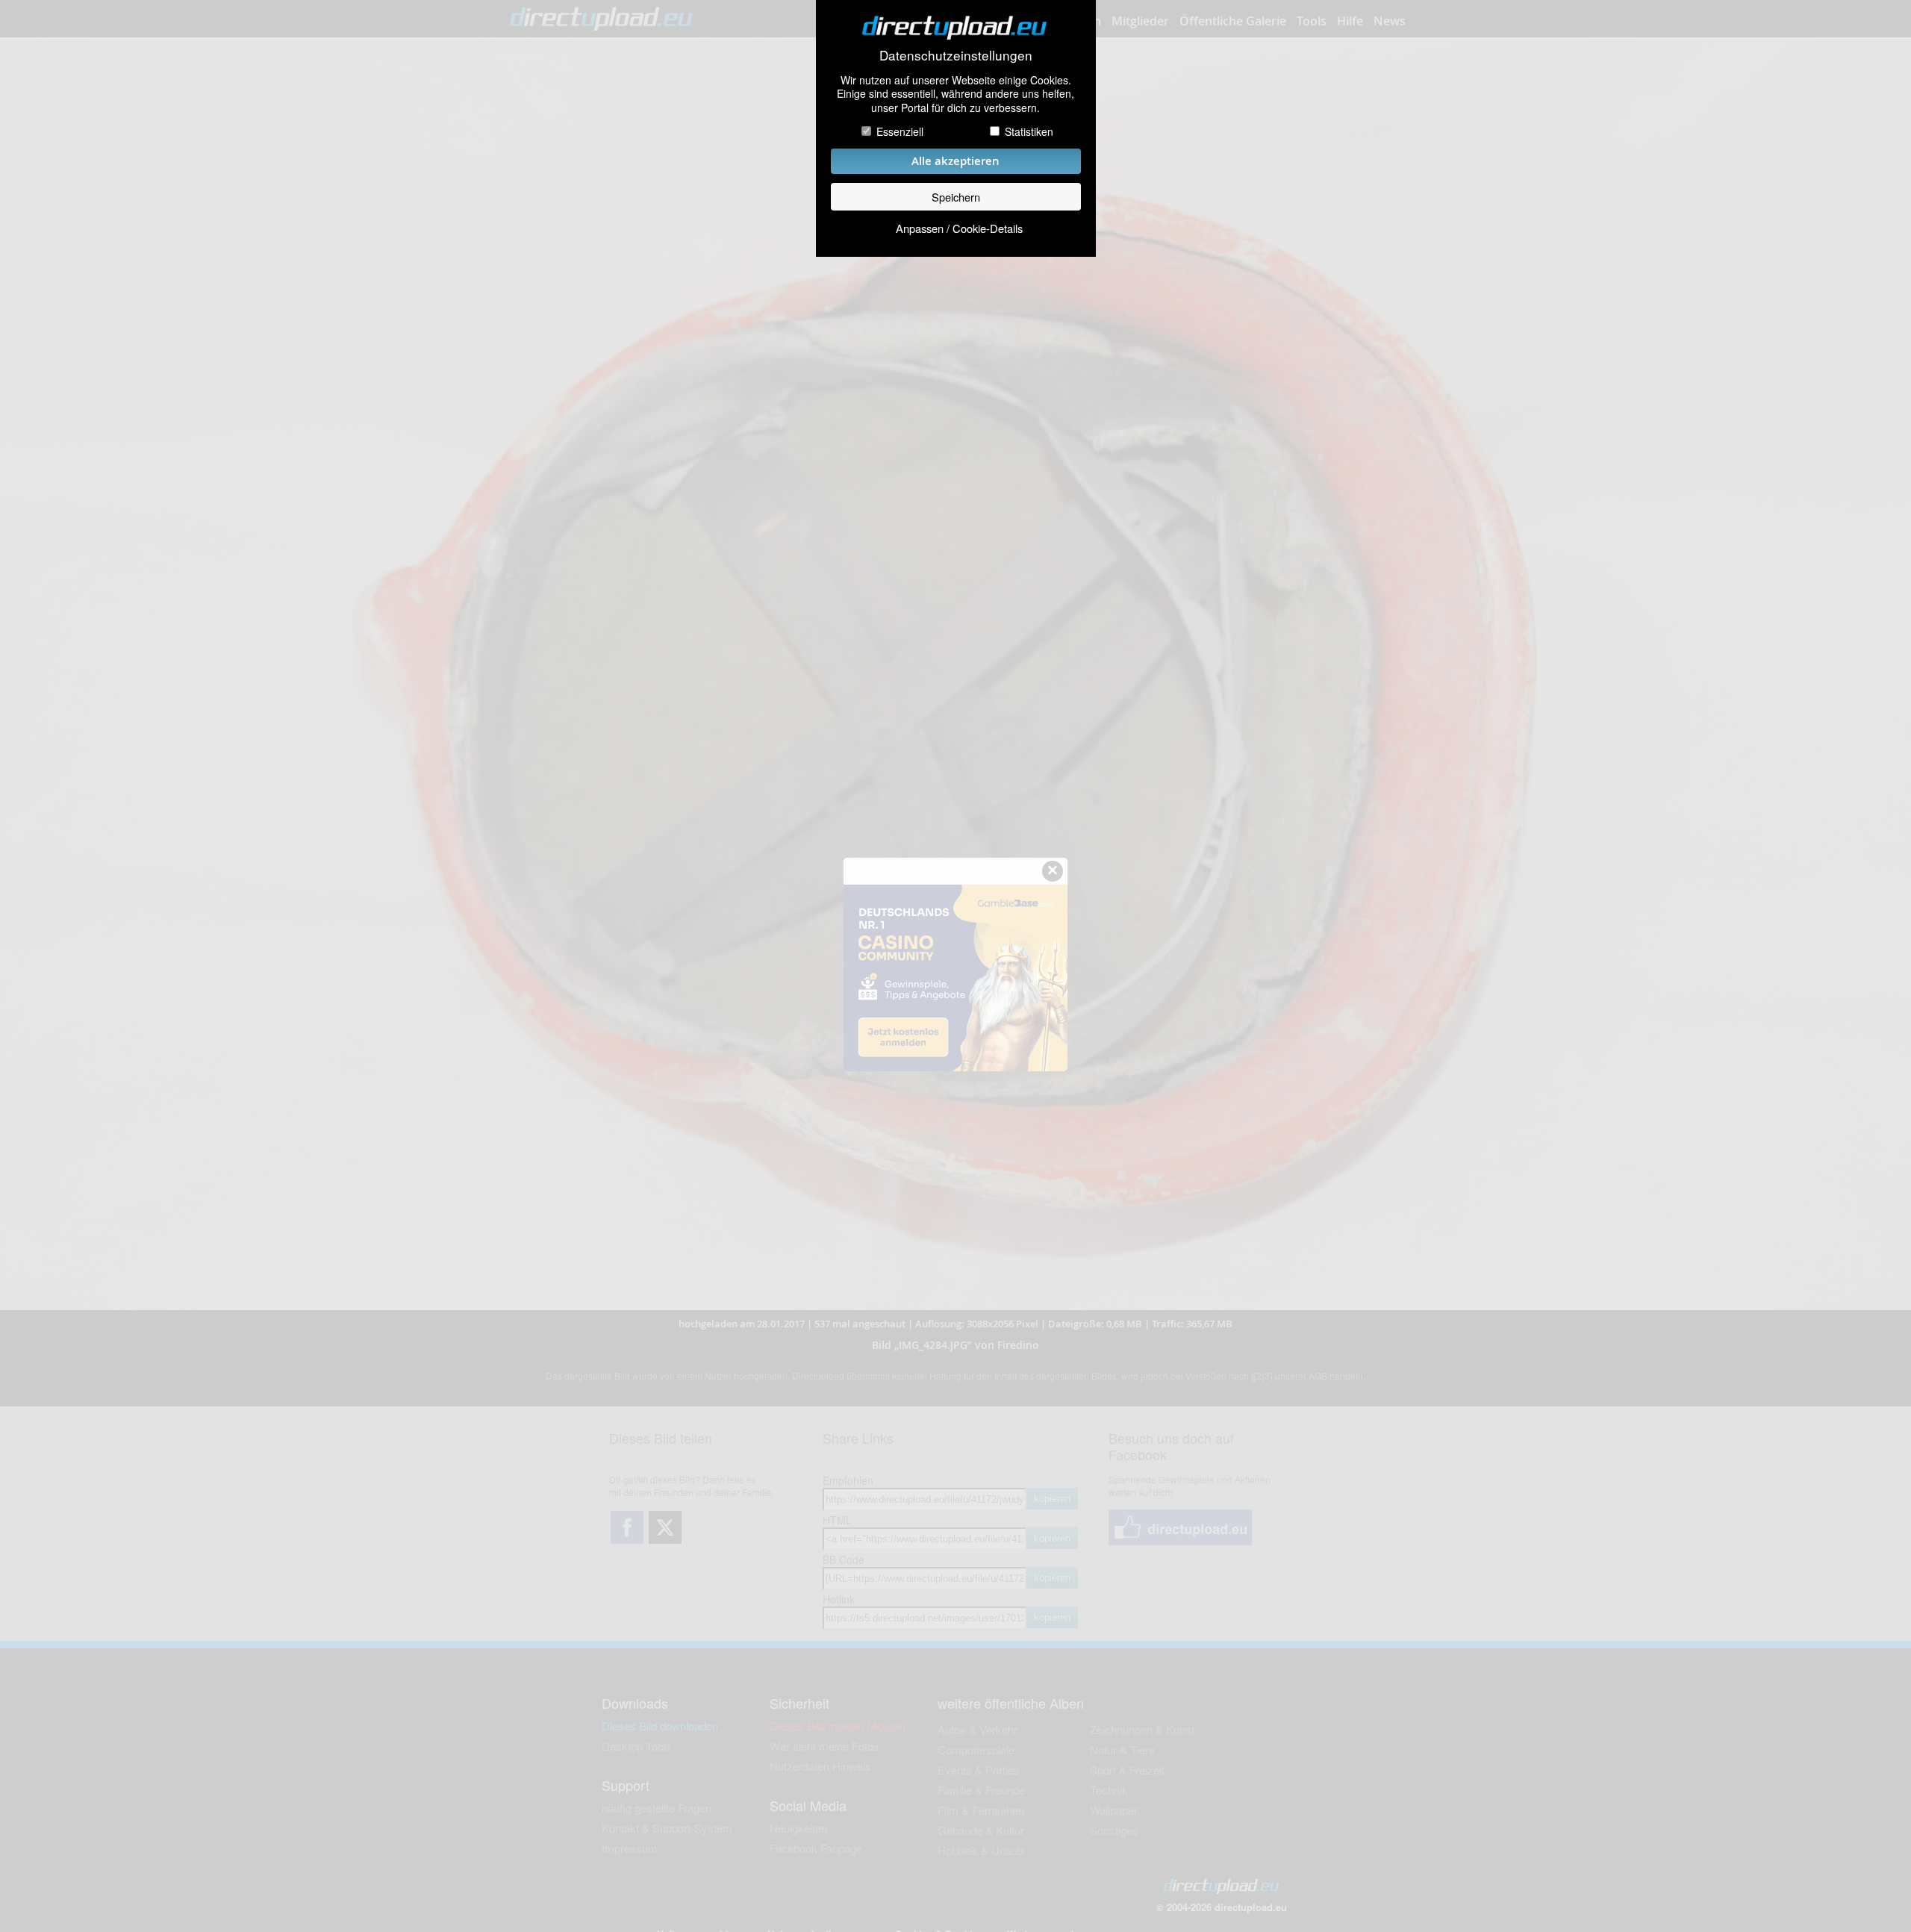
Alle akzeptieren (955, 161)
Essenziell (900, 131)
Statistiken (1029, 131)
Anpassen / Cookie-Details (959, 228)
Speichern (956, 197)
